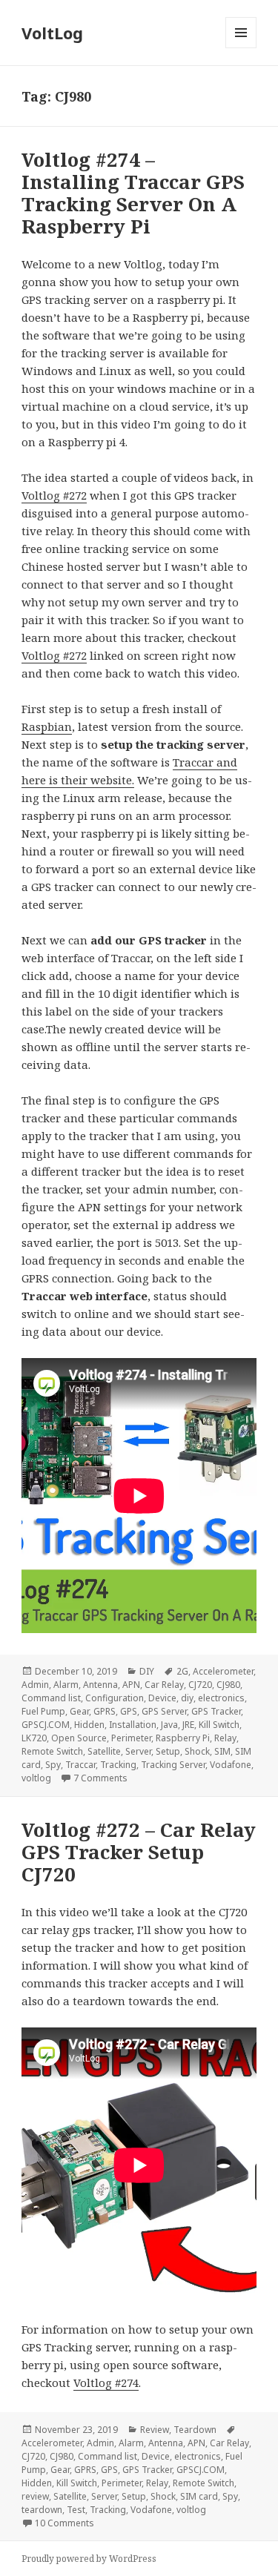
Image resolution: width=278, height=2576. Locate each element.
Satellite (104, 1751)
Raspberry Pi (183, 1738)
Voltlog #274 (106, 2383)
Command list (51, 1698)
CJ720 (200, 1685)
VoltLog (52, 33)
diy (187, 1698)
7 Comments (100, 1778)
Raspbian (47, 726)
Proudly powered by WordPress (89, 2559)
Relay (225, 1738)
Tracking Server (173, 1765)
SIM (222, 1751)
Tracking (118, 1765)
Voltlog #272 (54, 495)
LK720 (34, 1738)
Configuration (115, 1698)
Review (155, 2430)
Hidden (89, 1725)
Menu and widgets (241, 48)
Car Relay (164, 1685)
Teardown (195, 2430)
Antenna (100, 1685)
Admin (35, 1685)
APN (131, 1685)
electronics (221, 1698)
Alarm (66, 1685)
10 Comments (64, 2523)
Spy (53, 1765)
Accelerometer (223, 1671)
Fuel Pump (43, 1711)
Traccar (80, 1765)
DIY (147, 1671)
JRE (188, 1725)
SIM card (199, 2496)
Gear (79, 1711)
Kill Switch (219, 1725)
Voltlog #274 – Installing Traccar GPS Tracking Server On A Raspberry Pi (133, 193)
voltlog (36, 1778)
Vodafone (231, 1765)
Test (76, 2510)
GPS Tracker (216, 1711)
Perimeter (131, 1738)
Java (169, 1725)
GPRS (105, 1711)
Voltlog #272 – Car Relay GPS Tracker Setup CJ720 (139, 1852)
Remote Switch (52, 1751)
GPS (129, 1711)
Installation (133, 1725)
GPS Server (164, 1711)
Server (138, 1751)
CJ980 (228, 1685)
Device (162, 1698)
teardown (42, 2510)
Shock (197, 1751)
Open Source (79, 1738)
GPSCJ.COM (46, 1725)
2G (182, 1671)
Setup (168, 1751)
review (35, 2496)
